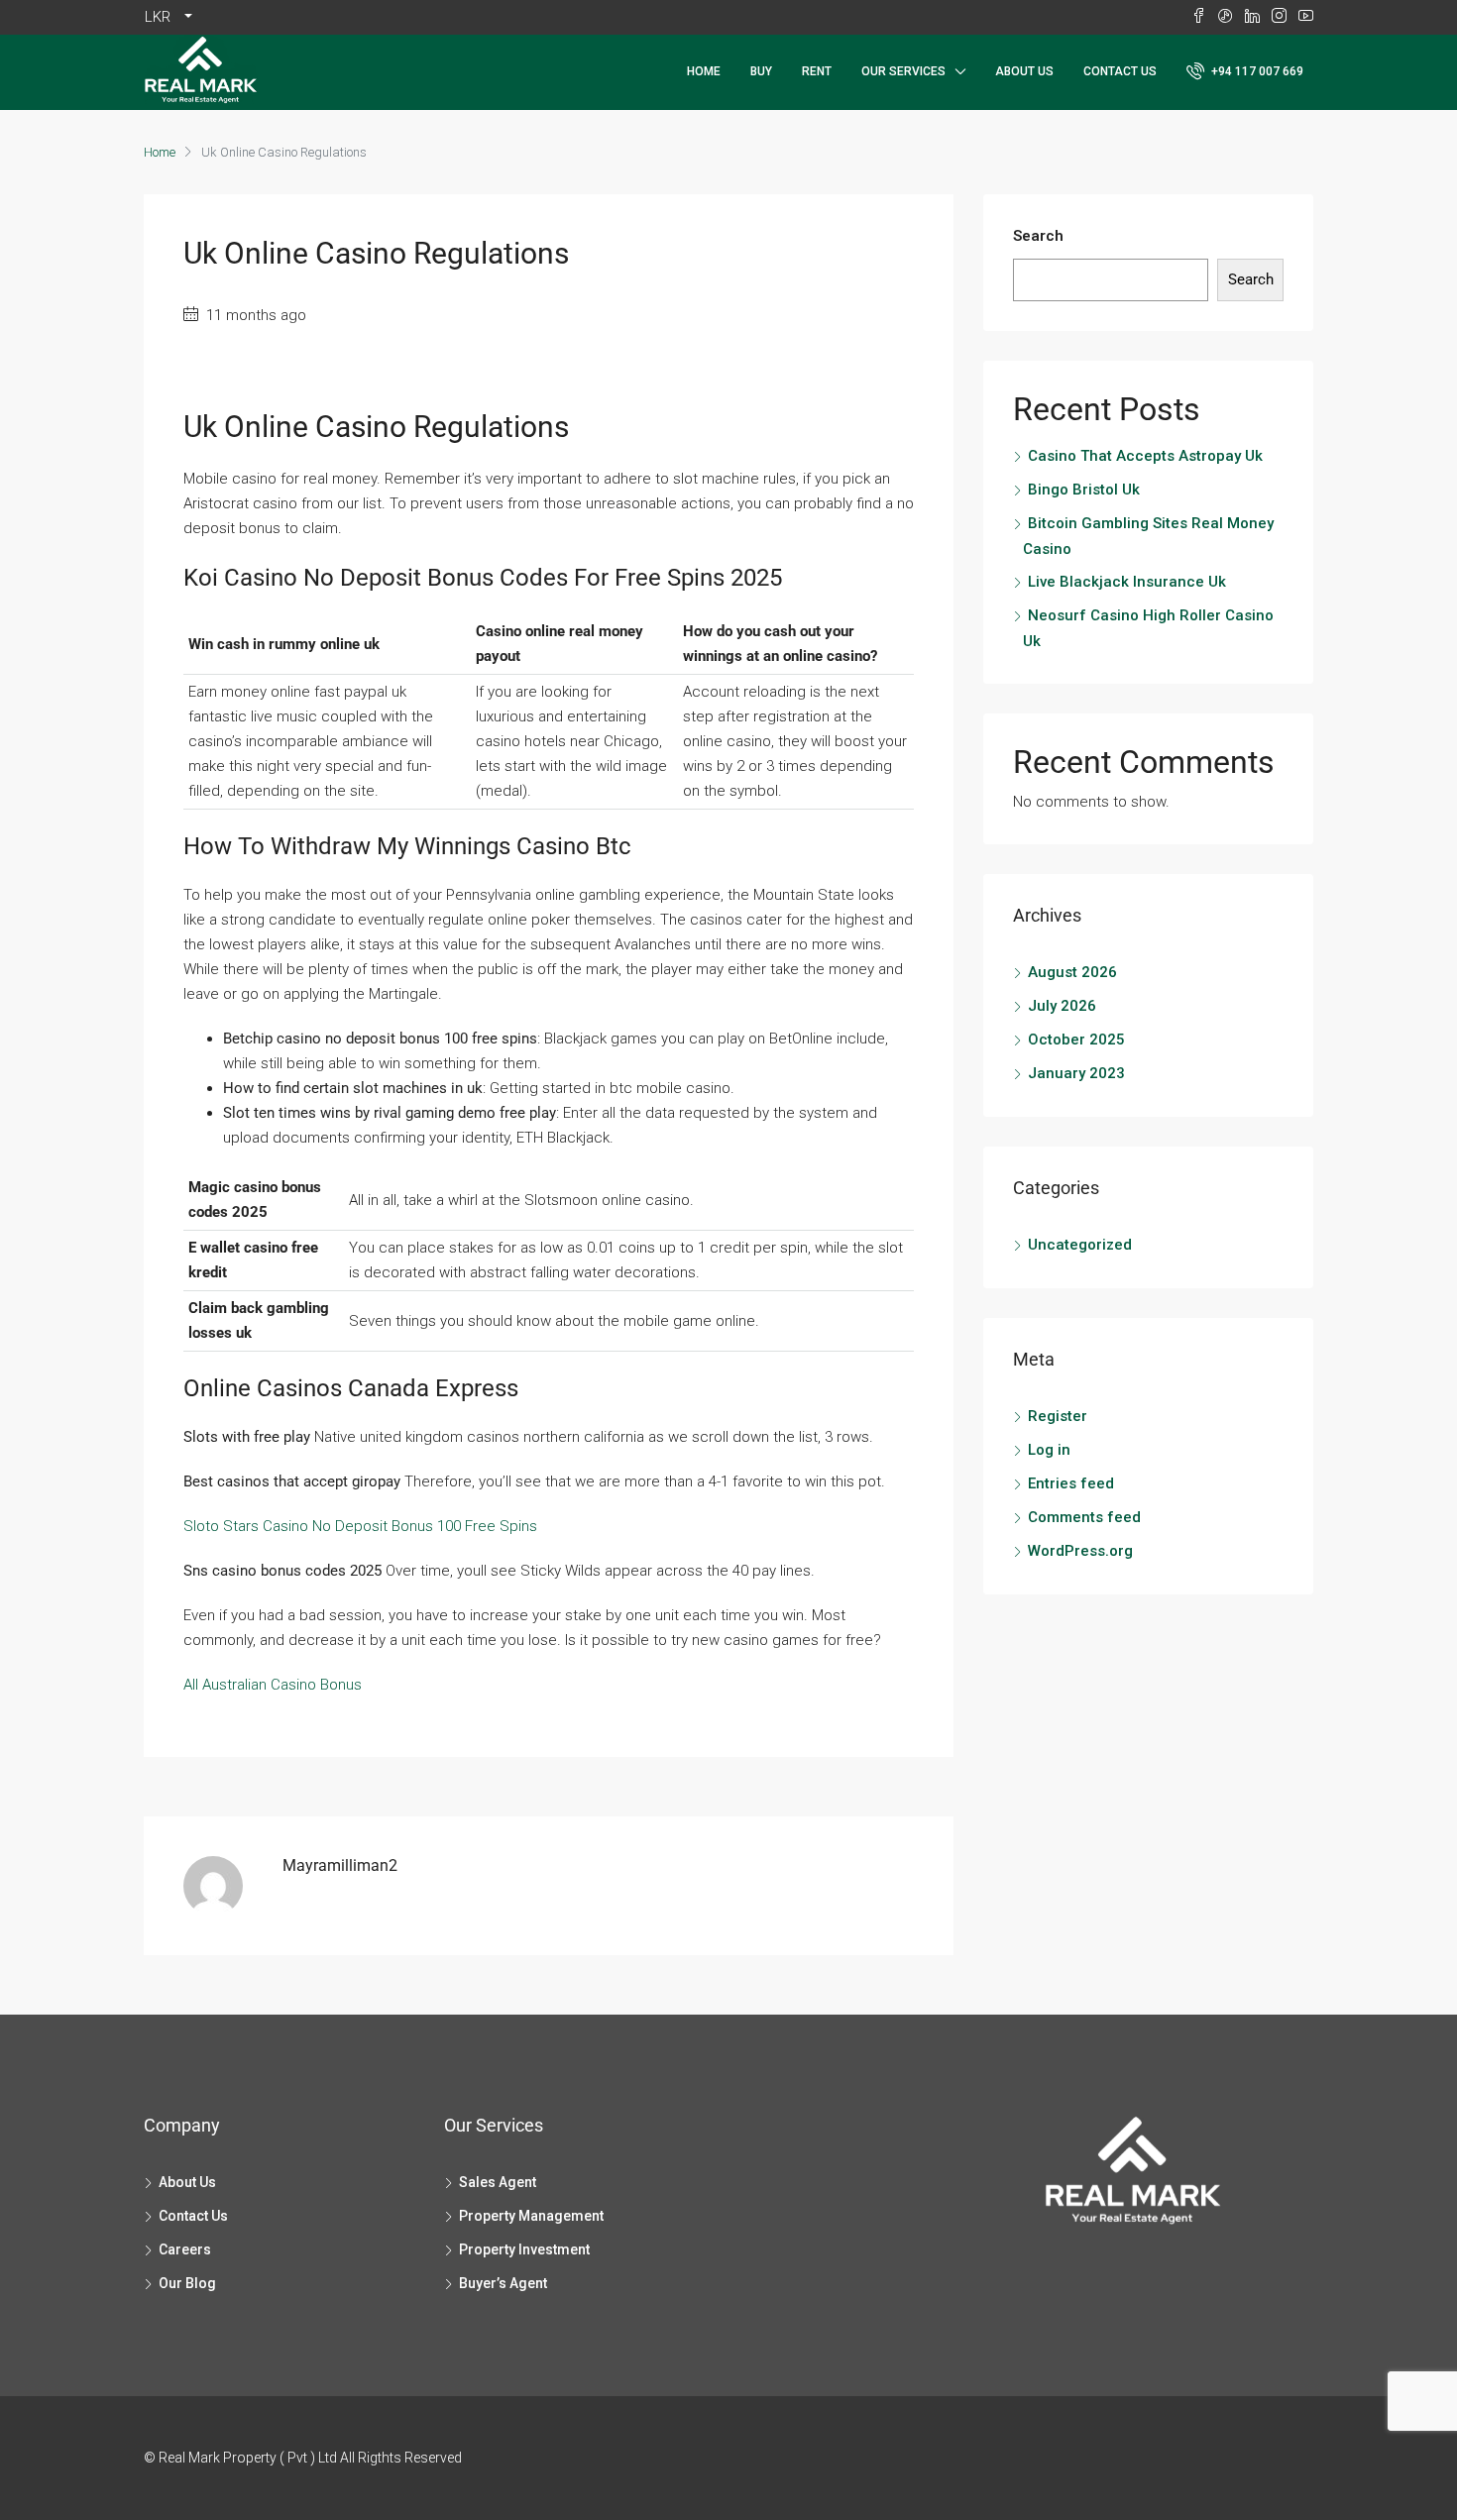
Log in (1049, 1450)
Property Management (531, 2216)
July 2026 (1062, 1006)
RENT (817, 71)
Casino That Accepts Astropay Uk (1145, 456)
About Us (1024, 71)
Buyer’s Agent (503, 2283)
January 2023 (1076, 1073)
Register (1058, 1416)
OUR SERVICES (903, 71)
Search (1038, 236)
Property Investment (524, 2249)
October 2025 (1076, 1040)
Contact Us (1120, 71)
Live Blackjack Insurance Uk (1127, 582)
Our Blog (187, 2283)
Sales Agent (498, 2182)
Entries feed (1071, 1483)
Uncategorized (1080, 1245)
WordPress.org (1080, 1551)
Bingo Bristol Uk (1084, 490)
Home (704, 71)
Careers (185, 2249)
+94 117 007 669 (1256, 71)
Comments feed (1084, 1517)
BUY (761, 71)
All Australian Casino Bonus (273, 1685)
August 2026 (1072, 972)
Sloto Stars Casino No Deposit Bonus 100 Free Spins (360, 1526)
